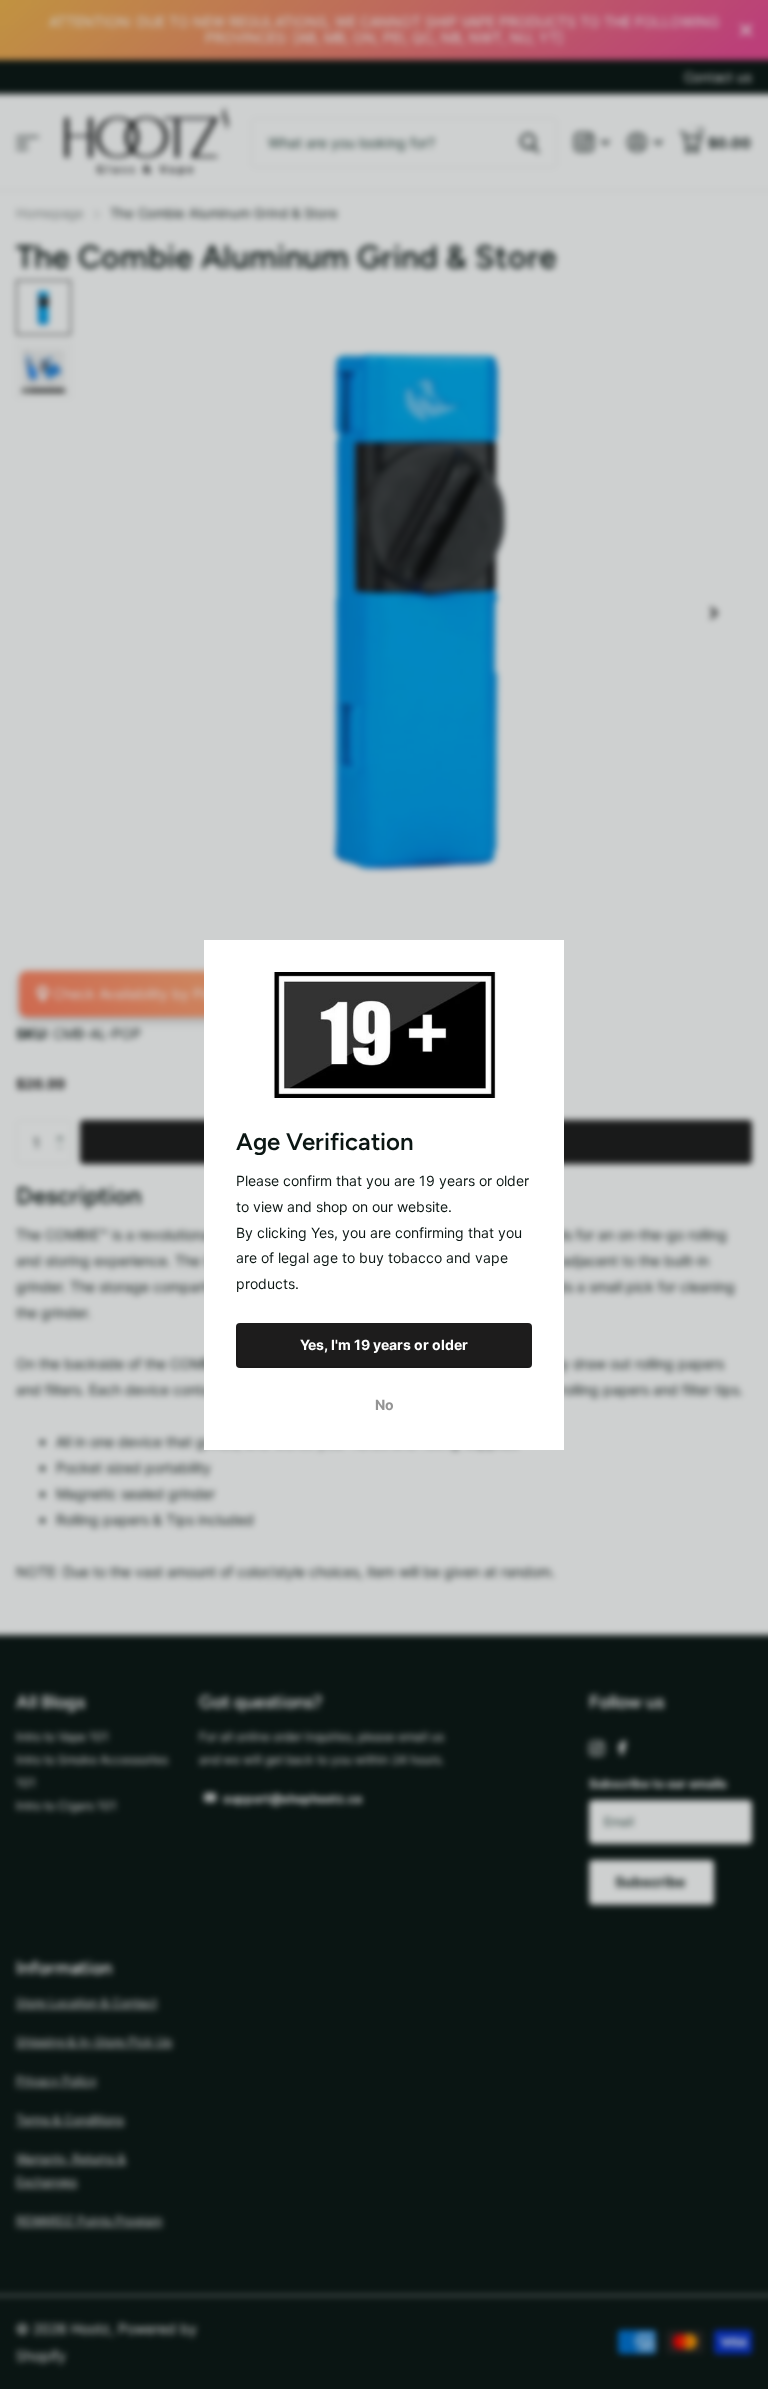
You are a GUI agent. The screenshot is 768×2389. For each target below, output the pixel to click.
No (384, 1403)
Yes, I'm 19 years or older (384, 1344)
